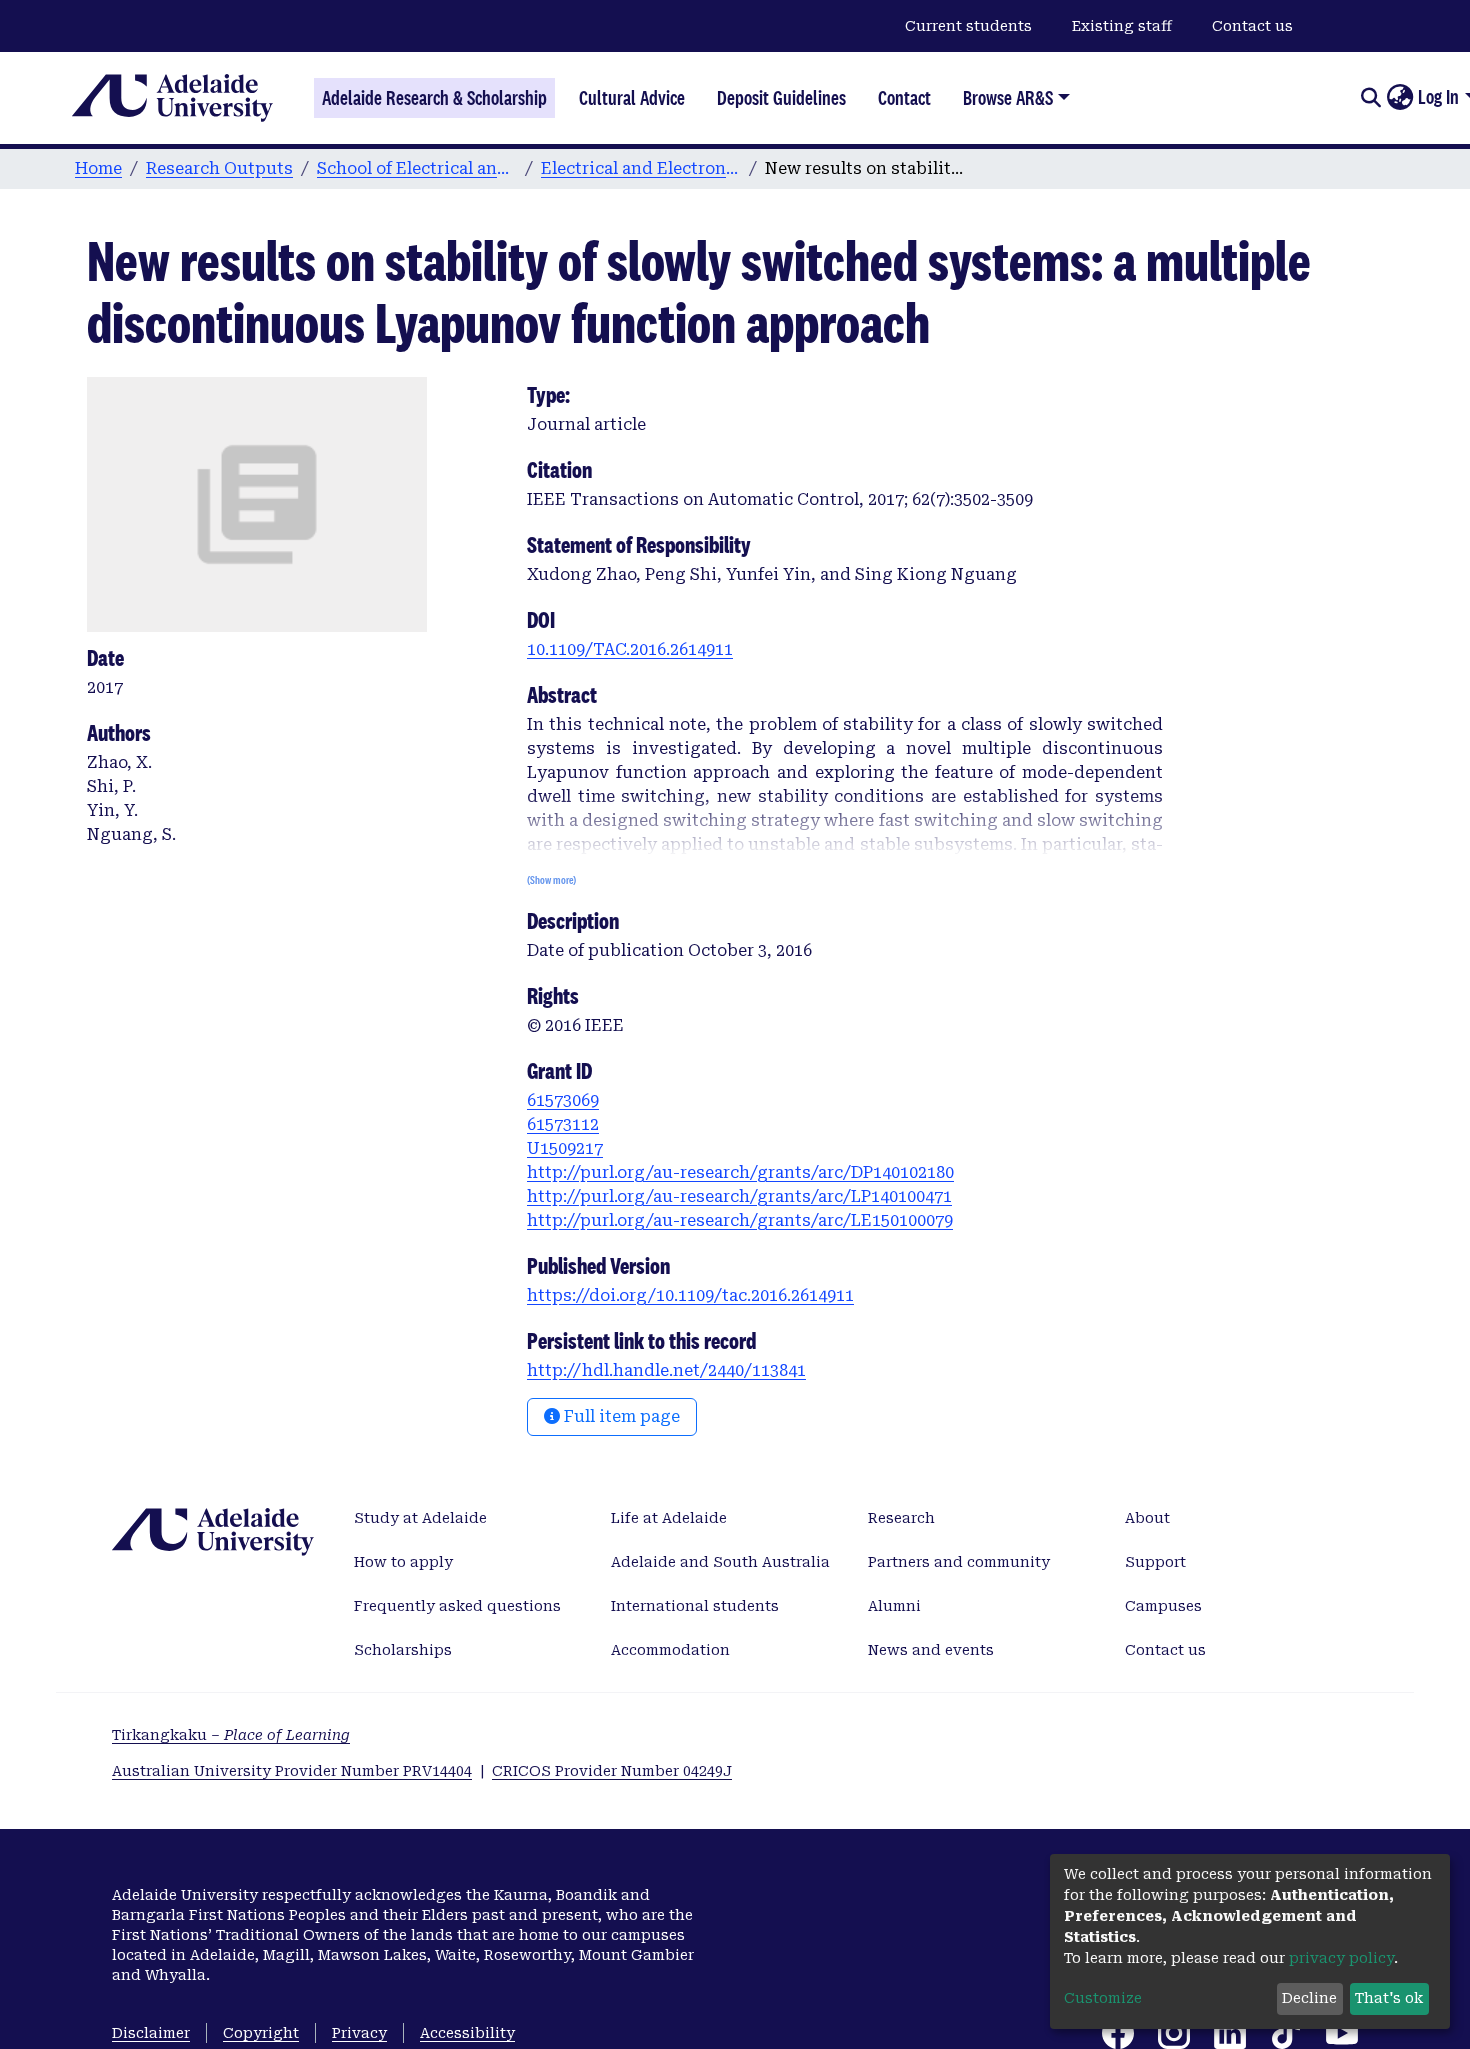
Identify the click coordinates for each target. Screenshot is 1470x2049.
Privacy (359, 2033)
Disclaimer (151, 2033)
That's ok (1389, 1998)
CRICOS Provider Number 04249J (612, 1771)
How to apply (403, 1562)
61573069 (563, 1100)
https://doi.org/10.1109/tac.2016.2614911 (690, 1295)
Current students (968, 26)
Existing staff (1122, 26)
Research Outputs (219, 168)
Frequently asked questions (457, 1606)
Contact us (1252, 26)
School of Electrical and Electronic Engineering (417, 168)
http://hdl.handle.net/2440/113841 (666, 1370)
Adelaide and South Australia (720, 1562)
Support (1155, 1562)
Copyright (261, 2033)
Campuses (1163, 1606)
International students (695, 1606)
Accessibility (467, 2033)
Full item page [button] (620, 1416)
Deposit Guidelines (781, 98)
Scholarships (403, 1650)
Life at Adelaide (669, 1518)
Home (98, 168)
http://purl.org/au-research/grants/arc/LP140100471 (739, 1196)
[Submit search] (1370, 98)
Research (901, 1518)
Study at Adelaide (420, 1518)
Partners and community (959, 1562)
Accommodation (670, 1650)
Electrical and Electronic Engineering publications (641, 168)
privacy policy (1341, 1958)
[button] (1399, 98)
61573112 (563, 1124)
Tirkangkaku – (231, 1735)
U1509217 (565, 1148)
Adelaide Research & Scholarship (434, 98)
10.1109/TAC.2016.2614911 (630, 649)
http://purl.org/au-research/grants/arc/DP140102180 (740, 1172)
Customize (1103, 1998)
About (1147, 1518)
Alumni (894, 1606)
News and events (931, 1650)
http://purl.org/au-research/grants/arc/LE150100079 (740, 1220)
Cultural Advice (632, 98)
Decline (1309, 1998)
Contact (904, 98)
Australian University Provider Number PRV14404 (292, 1771)
